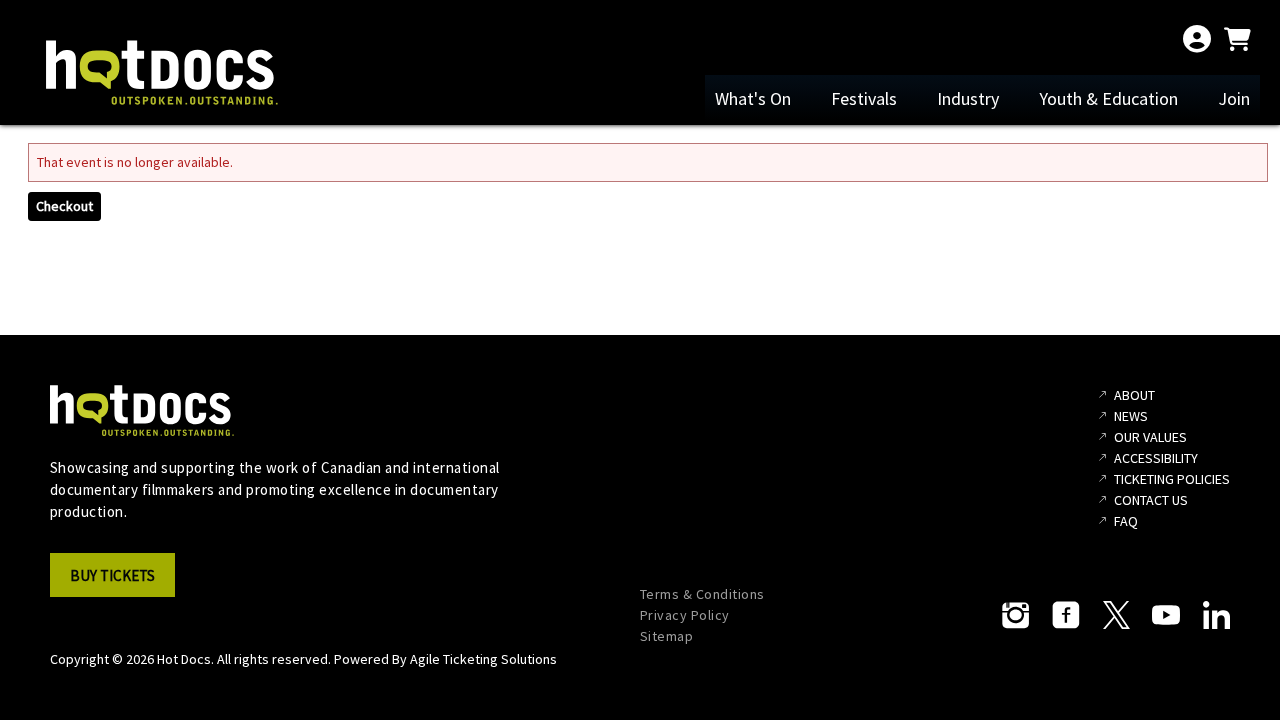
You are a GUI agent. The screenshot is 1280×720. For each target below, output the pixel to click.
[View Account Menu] (1197, 39)
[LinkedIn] (1216, 615)
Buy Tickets (112, 575)
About (1134, 395)
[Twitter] (1116, 615)
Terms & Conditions (702, 594)
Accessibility (1156, 458)
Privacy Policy (685, 615)
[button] (118, 581)
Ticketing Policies (1172, 479)
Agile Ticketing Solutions (483, 659)
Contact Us (1151, 500)
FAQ (1126, 521)
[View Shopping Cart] (1237, 39)
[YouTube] (1166, 615)
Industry (968, 98)
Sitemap (667, 636)
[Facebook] (1066, 615)
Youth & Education (1108, 98)
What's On (753, 98)
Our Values (1150, 437)
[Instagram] (1016, 615)
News (1131, 416)
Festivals (864, 98)
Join (1234, 98)
